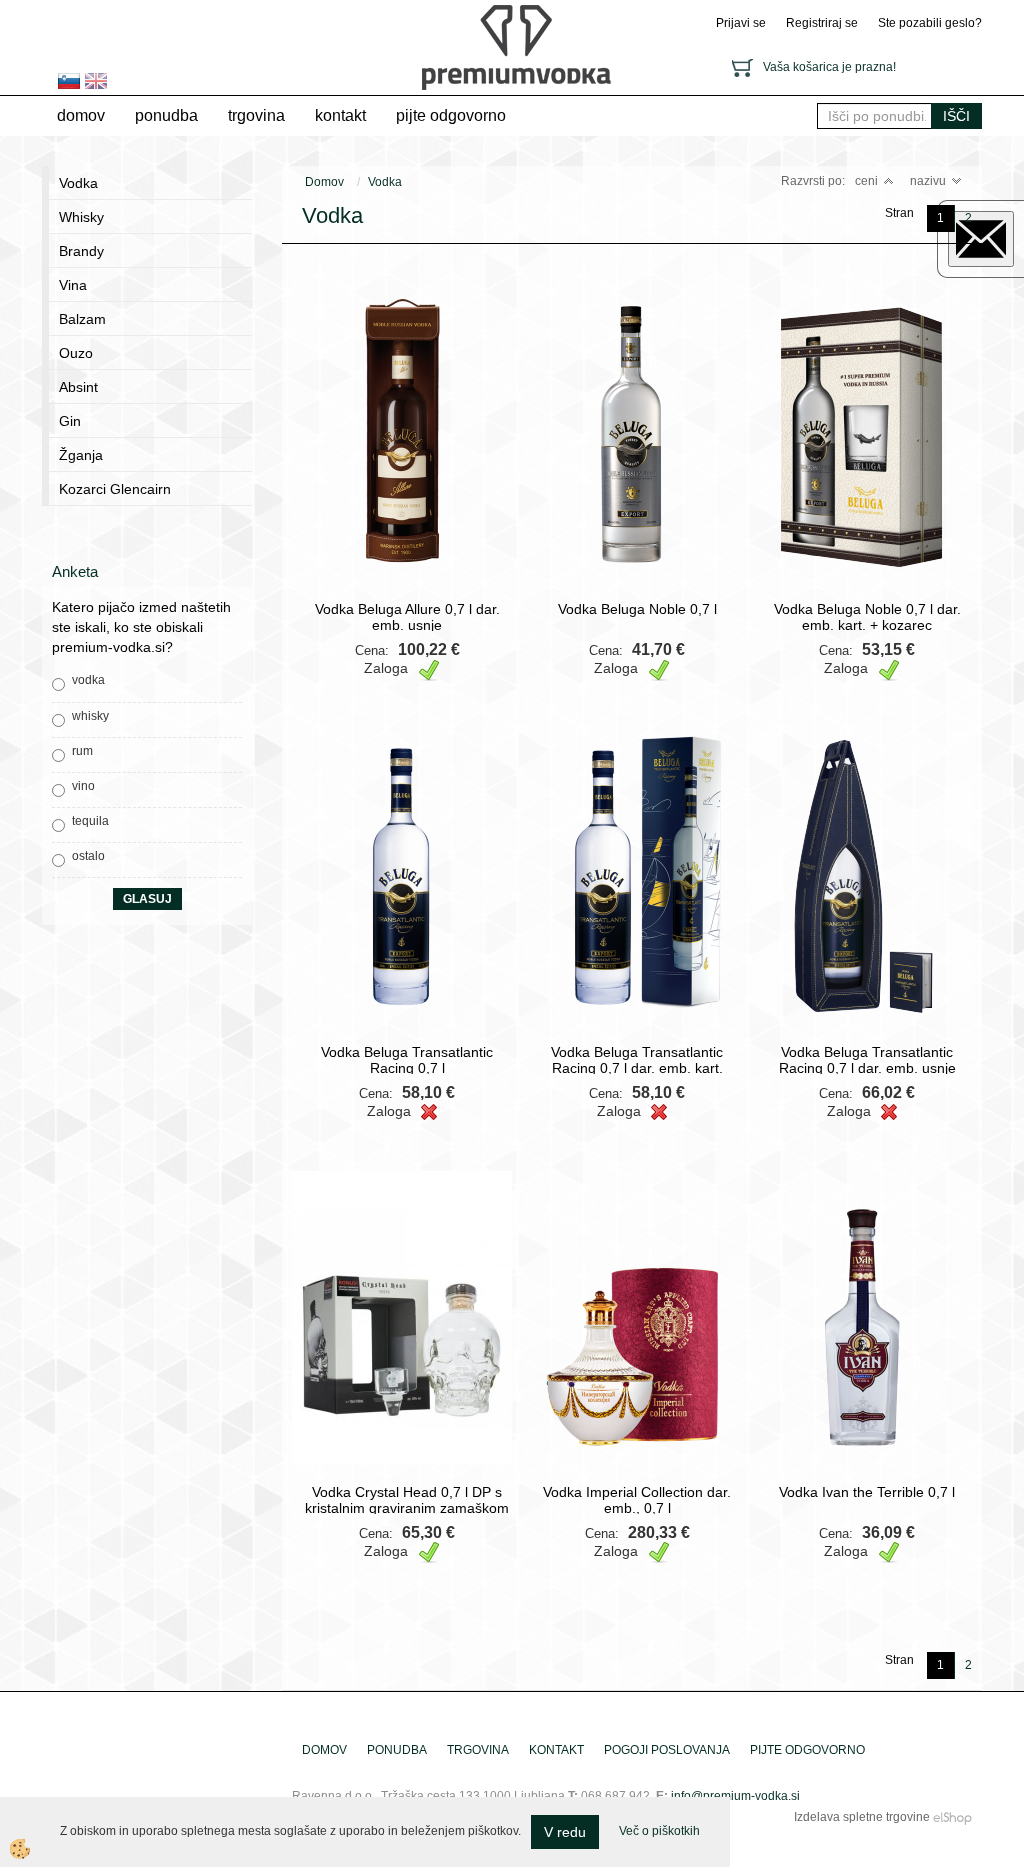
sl (69, 81)
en (96, 81)
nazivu (928, 181)
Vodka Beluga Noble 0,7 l (637, 609)
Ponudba (166, 115)
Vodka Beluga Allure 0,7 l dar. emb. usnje (407, 617)
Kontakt (340, 115)
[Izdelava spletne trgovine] (952, 1817)
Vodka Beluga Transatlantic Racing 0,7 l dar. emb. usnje (867, 1060)
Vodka (385, 182)
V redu (565, 1832)
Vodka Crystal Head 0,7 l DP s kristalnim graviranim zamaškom (407, 1500)
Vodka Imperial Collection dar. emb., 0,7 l (637, 1500)
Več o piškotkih (659, 1831)
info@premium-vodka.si (735, 1796)
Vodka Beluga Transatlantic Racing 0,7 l (407, 1060)
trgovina (256, 115)
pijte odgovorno (451, 115)
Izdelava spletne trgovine (862, 1817)
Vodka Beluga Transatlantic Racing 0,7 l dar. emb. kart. (637, 1060)
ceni (866, 181)
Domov (81, 115)
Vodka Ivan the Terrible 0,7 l (867, 1492)
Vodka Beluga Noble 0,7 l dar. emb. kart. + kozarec (867, 617)
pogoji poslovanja (667, 1750)
